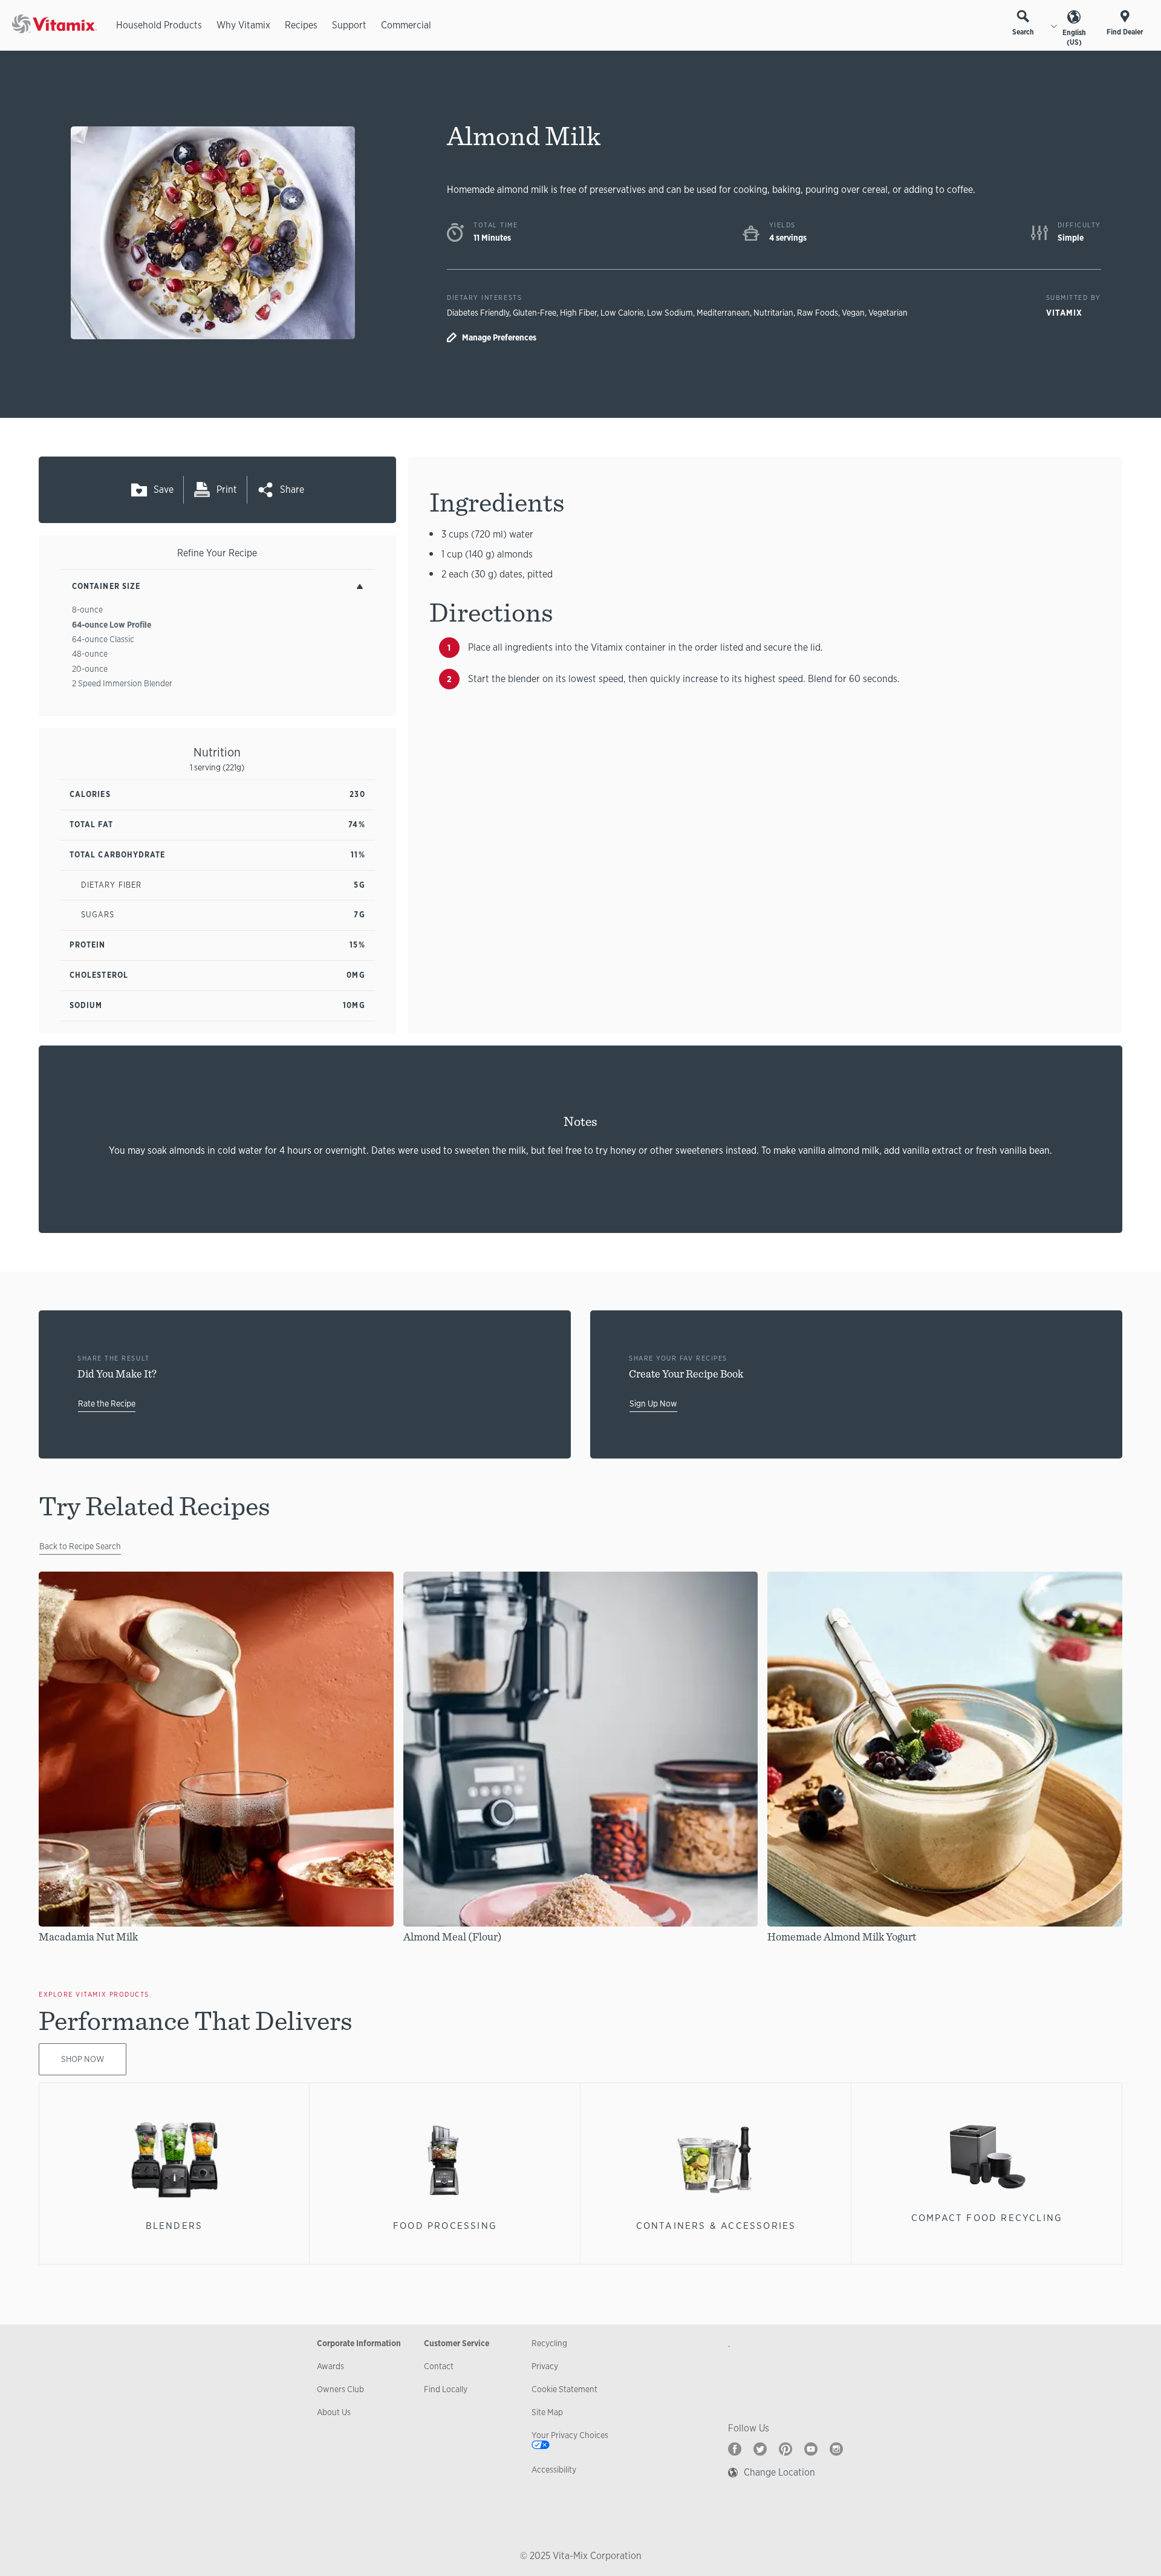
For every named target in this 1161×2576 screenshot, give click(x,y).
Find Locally (446, 2389)
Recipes (301, 25)
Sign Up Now (653, 1403)
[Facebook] (735, 2449)
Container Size (106, 586)
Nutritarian (773, 313)
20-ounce (90, 669)
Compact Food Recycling (987, 2218)
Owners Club (340, 2389)
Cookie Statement (564, 2389)
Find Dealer (1125, 32)
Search (1023, 32)
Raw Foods (818, 313)
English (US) (1074, 37)
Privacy (545, 2366)
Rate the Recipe (107, 1403)
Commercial (406, 25)
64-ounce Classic (103, 639)
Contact (439, 2366)
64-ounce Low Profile (112, 625)
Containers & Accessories (716, 2226)
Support (349, 25)
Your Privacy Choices (570, 2435)
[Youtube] (811, 2449)
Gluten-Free (535, 313)
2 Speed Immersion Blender (122, 683)
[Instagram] (836, 2449)
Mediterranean (723, 313)
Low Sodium (670, 313)
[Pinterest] (785, 2449)
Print (227, 490)
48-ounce (90, 654)
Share (292, 490)
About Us (334, 2412)
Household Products (159, 25)
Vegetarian (888, 313)
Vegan (853, 313)
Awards (330, 2366)
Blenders (174, 2226)
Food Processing (445, 2226)
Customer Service (457, 2343)
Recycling (549, 2343)
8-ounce (87, 610)
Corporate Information (359, 2343)
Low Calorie (622, 313)
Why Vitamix (243, 25)
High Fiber (578, 313)
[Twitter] (760, 2449)
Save (164, 490)
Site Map (547, 2412)
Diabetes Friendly (478, 313)
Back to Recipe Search (80, 1546)
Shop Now (83, 2059)
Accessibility (554, 2470)
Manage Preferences (499, 337)
